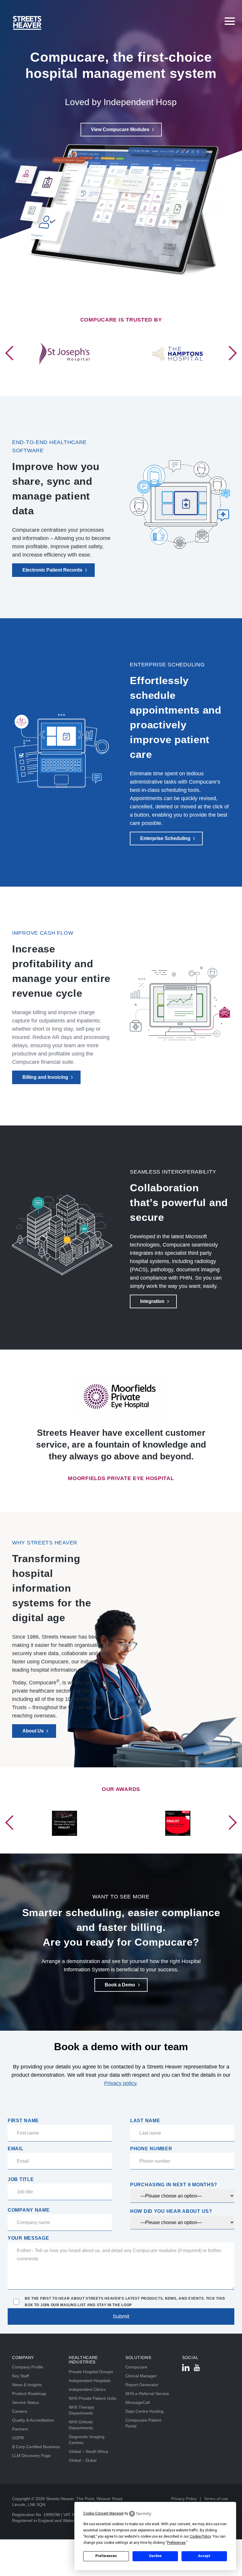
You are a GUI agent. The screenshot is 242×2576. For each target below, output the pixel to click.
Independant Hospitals (90, 2381)
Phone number (151, 2149)
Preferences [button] (176, 2543)
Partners (20, 2429)
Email (16, 2149)
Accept (204, 2556)
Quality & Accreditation (33, 2420)
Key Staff (21, 2376)
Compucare (136, 2367)
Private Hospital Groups (91, 2372)
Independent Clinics (87, 2389)
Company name (29, 2210)
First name (23, 2121)
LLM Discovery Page (31, 2456)
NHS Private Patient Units (93, 2398)
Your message (28, 2238)
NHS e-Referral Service (147, 2394)
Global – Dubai (83, 2460)
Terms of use (216, 2499)
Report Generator (142, 2385)
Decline (155, 2556)
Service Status (26, 2402)
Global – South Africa (88, 2451)
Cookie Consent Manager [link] (103, 2513)
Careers (20, 2411)
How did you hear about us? (171, 2211)
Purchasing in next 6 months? (174, 2185)
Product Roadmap (29, 2394)
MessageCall (138, 2402)
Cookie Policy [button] (200, 2536)
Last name (145, 2121)
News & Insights (27, 2385)
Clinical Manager (141, 2376)
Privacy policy (120, 2083)
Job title (21, 2179)
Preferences (106, 2556)
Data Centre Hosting (144, 2411)
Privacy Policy (184, 2499)
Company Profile (28, 2367)
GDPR (18, 2438)
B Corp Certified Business (36, 2447)
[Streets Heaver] (66, 23)
